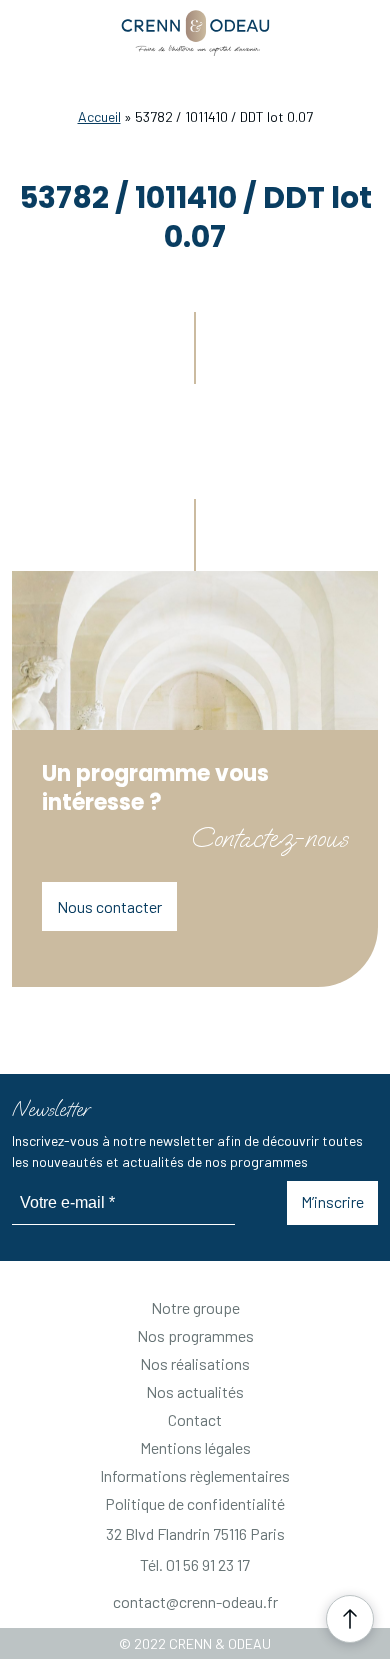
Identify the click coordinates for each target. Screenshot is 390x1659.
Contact (195, 1419)
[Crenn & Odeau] (195, 34)
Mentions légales (195, 1447)
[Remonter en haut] (350, 1619)
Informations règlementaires (195, 1475)
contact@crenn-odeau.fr (195, 1601)
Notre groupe (195, 1307)
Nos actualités (195, 1391)
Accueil (99, 116)
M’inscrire (332, 1201)
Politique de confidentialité (195, 1503)
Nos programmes (195, 1335)
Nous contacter (109, 906)
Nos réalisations (195, 1363)
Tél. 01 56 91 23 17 (195, 1564)
